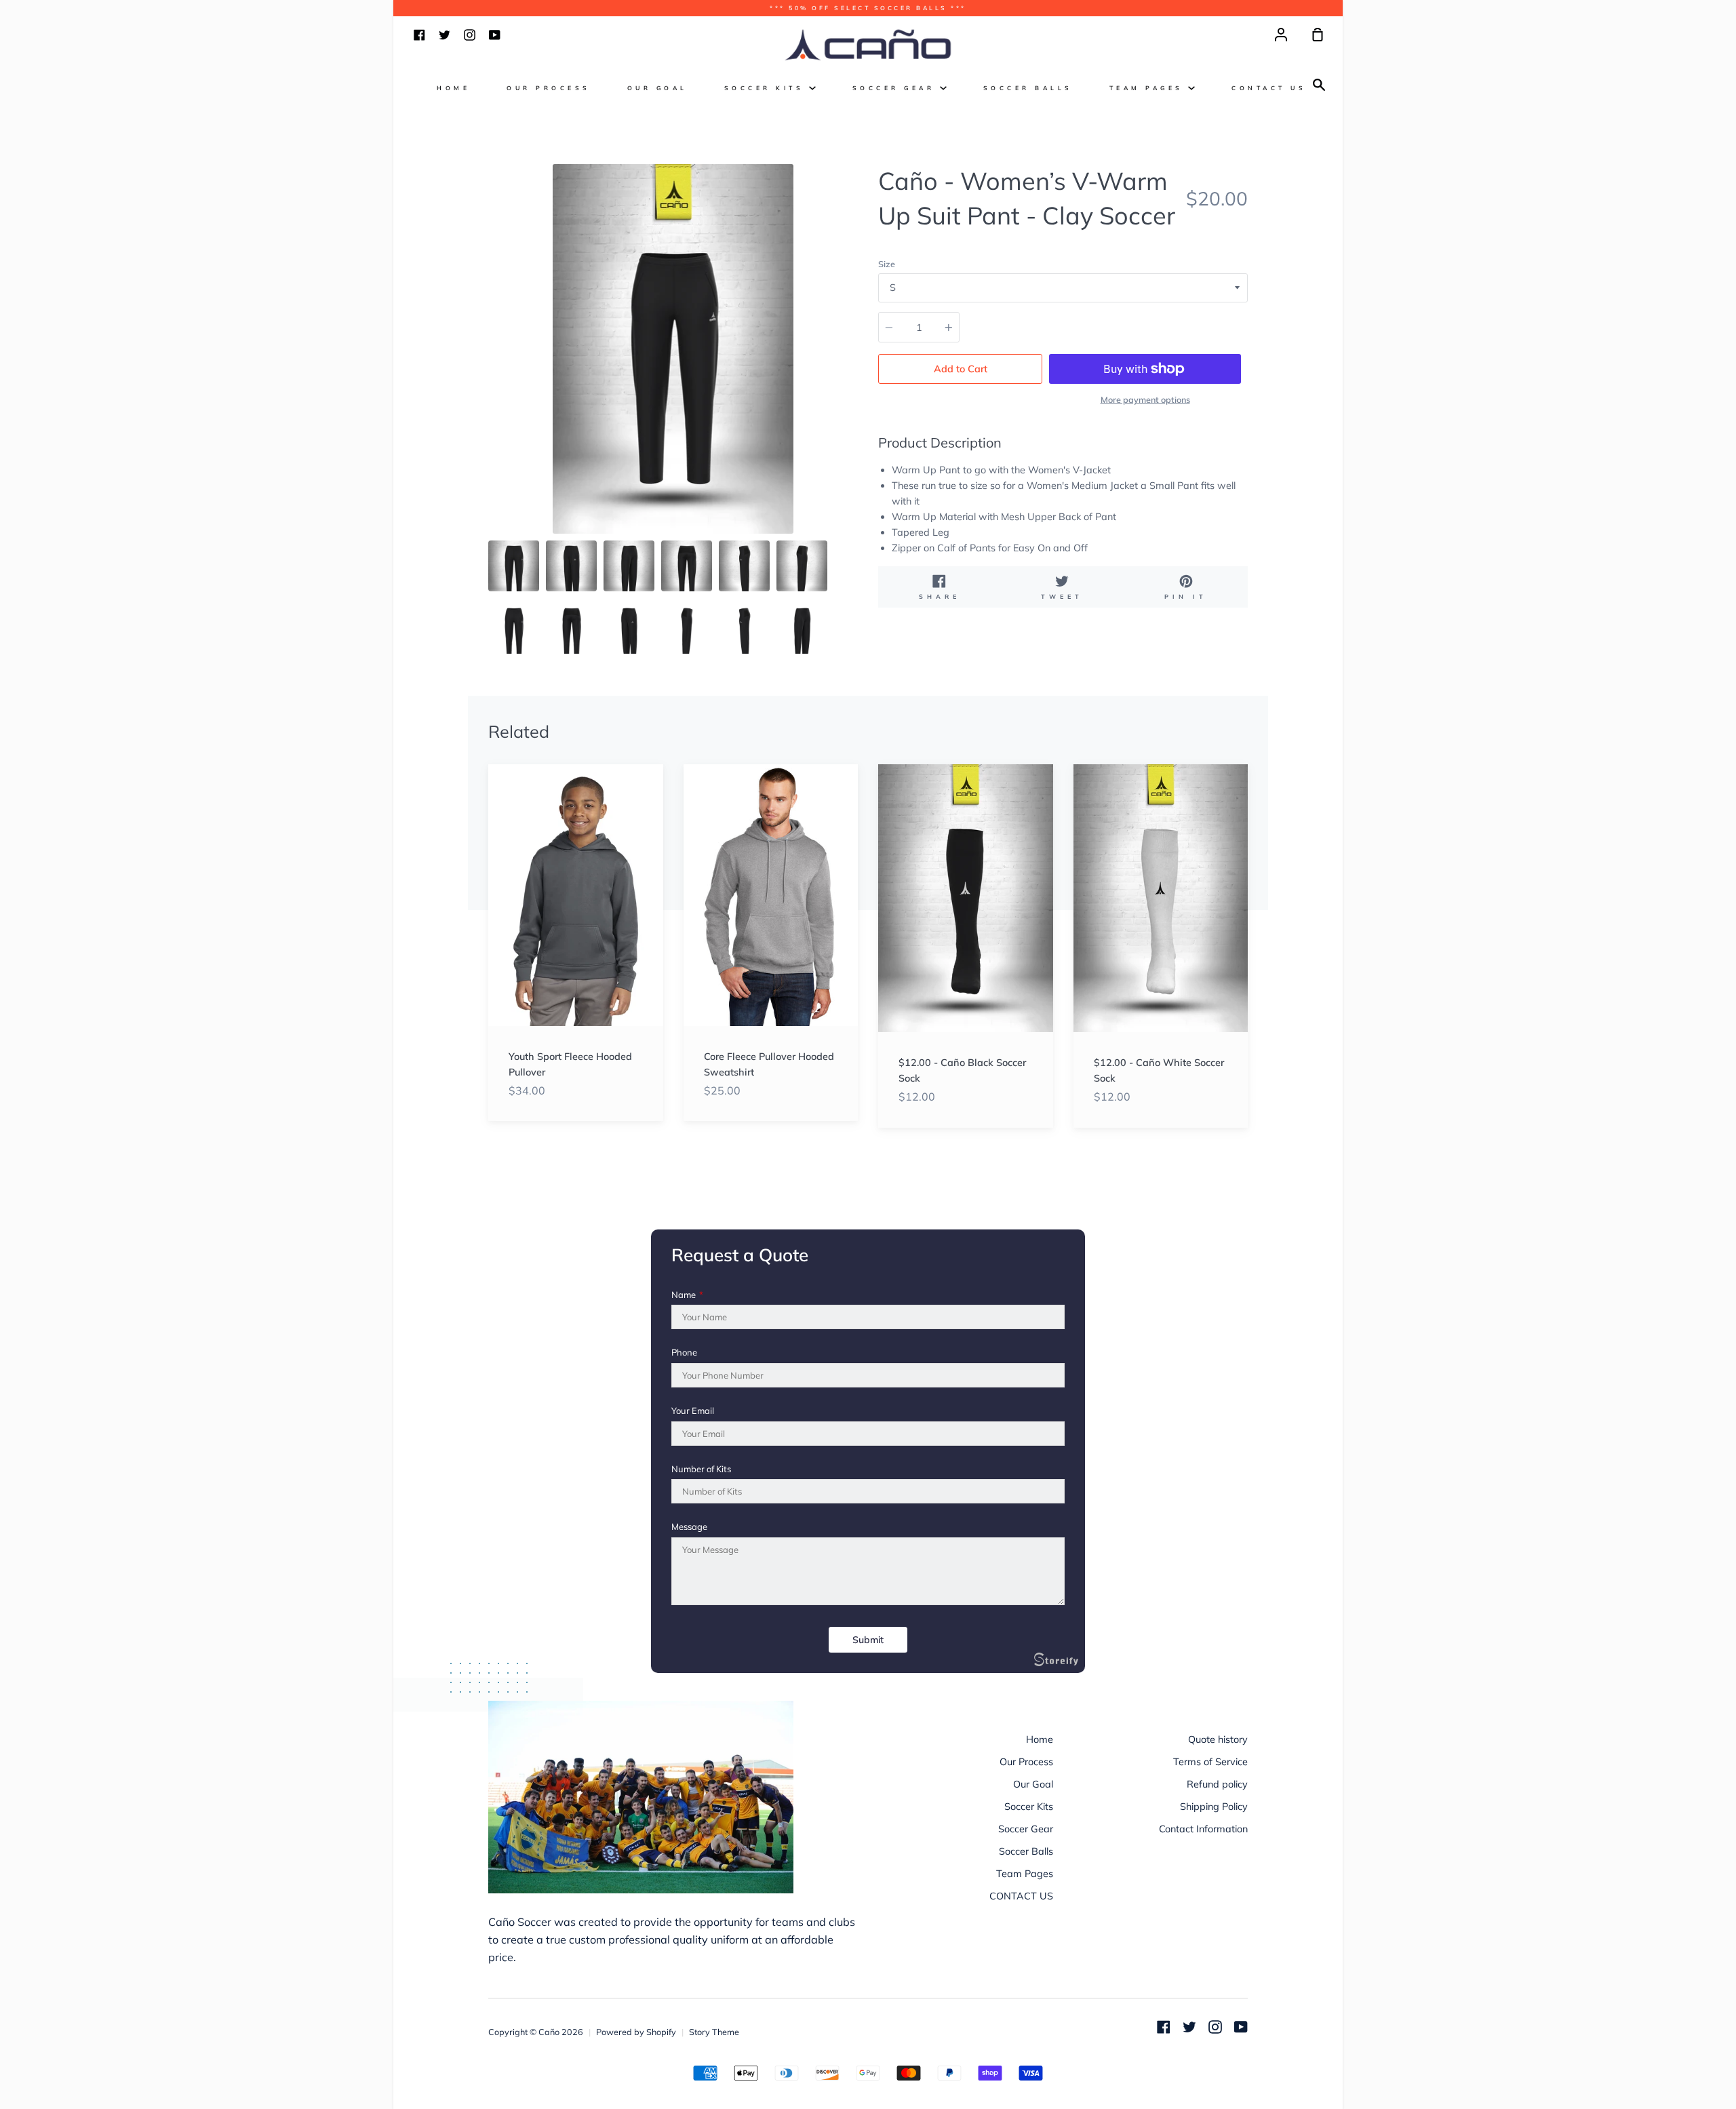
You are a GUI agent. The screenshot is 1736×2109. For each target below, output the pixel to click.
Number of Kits (701, 1469)
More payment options (1145, 399)
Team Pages (1149, 88)
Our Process (549, 88)
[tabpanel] (673, 349)
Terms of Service (1210, 1762)
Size (887, 264)
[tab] (514, 566)
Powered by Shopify (636, 2032)
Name (687, 1295)
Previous (492, 450)
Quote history (1218, 1739)
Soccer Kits (767, 88)
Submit (868, 1640)
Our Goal (657, 88)
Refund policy (1217, 1784)
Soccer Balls (1028, 88)
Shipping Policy (1214, 1807)
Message (689, 1527)
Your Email (693, 1411)
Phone (684, 1353)
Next (854, 450)
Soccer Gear (896, 88)
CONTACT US (1269, 88)
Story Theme (714, 2032)
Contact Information (1203, 1829)
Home (453, 88)
